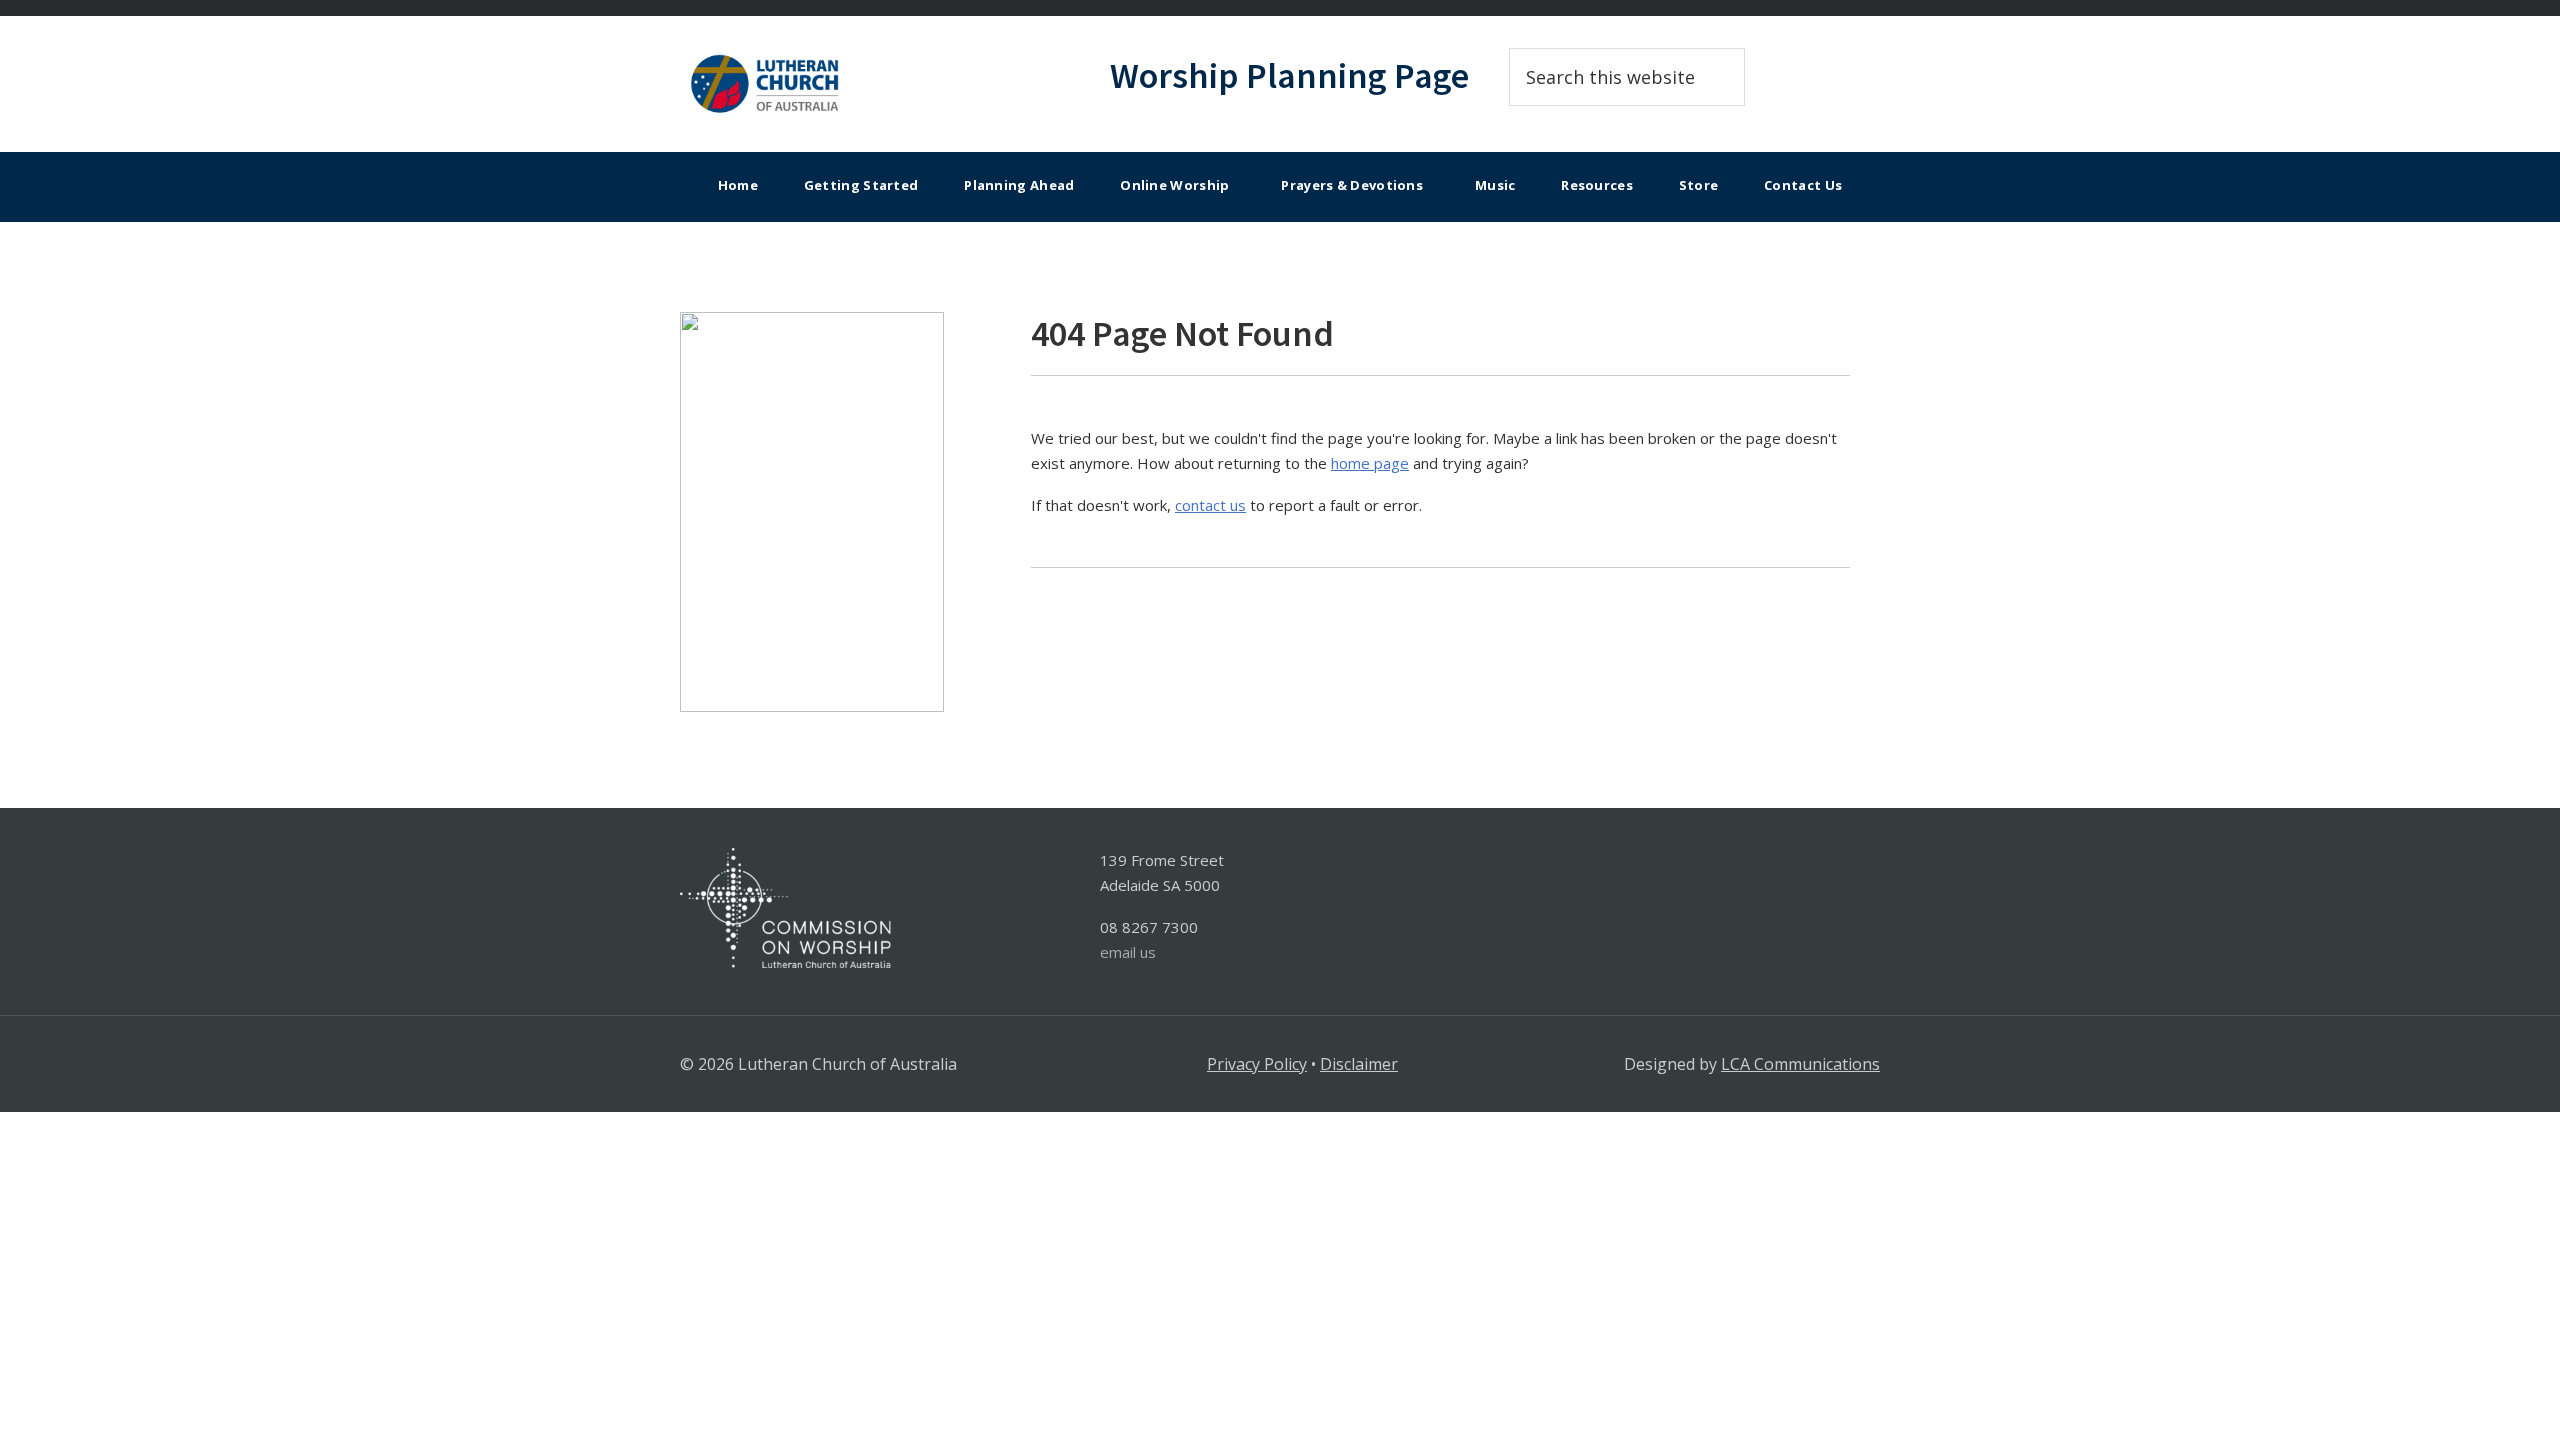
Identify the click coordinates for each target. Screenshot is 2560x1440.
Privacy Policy (1257, 1064)
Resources (1597, 185)
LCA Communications (1800, 1064)
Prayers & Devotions (1352, 185)
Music (1495, 185)
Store (1699, 185)
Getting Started (861, 185)
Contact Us (1803, 185)
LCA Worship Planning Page (860, 84)
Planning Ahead (1019, 185)
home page (1370, 463)
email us (1128, 952)
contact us (1210, 505)
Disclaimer (1359, 1064)
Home (738, 185)
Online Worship (1174, 185)
